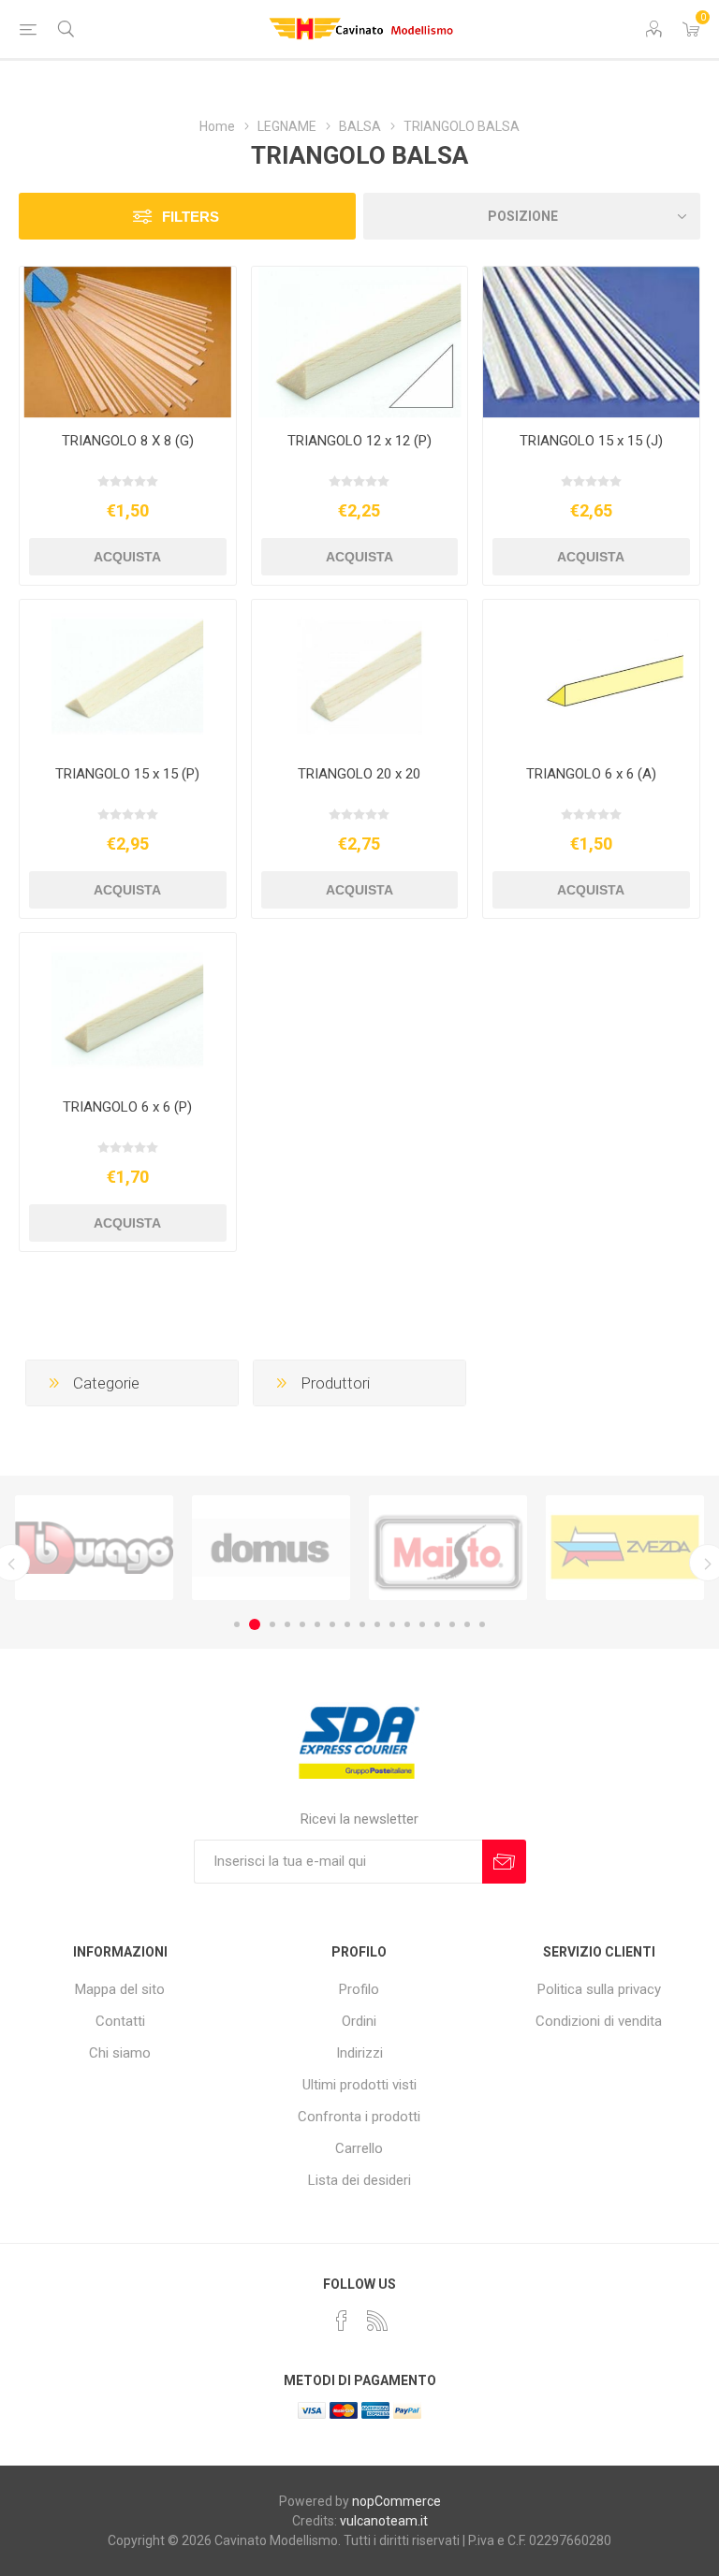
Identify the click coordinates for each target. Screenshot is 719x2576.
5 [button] (302, 1624)
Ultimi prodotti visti (359, 2085)
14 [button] (437, 1624)
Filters (191, 217)
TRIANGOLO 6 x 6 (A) (591, 774)
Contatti (120, 2021)
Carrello (359, 2148)
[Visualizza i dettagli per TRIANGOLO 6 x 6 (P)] (128, 1009)
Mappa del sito (120, 1989)
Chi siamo (120, 2053)
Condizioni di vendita (599, 2021)
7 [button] (332, 1624)
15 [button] (452, 1624)
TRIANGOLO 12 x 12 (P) (359, 441)
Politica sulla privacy (599, 1989)
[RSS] (377, 2321)
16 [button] (467, 1624)
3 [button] (270, 1624)
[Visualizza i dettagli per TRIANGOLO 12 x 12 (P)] (360, 342)
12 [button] (407, 1624)
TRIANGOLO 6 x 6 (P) (127, 1107)
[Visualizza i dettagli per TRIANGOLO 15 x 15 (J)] (591, 342)
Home (217, 126)
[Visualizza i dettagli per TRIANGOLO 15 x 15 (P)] (128, 676)
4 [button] (287, 1624)
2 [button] (252, 1624)
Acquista (127, 557)
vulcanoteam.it (384, 2521)
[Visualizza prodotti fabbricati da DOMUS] (94, 1548)
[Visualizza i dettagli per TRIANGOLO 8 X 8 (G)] (128, 342)
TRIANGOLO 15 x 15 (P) (127, 774)
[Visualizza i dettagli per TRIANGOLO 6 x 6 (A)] (591, 676)
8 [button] (347, 1624)
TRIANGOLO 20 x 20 (359, 774)
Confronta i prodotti (359, 2117)
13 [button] (422, 1624)
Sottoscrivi (504, 1862)
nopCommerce (396, 2501)
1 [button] (237, 1624)
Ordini (359, 2021)
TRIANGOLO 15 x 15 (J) (591, 441)
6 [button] (317, 1624)
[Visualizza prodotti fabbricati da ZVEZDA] (448, 1548)
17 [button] (482, 1624)
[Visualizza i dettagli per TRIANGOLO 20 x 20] (360, 676)
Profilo (359, 1989)
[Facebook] (342, 2321)
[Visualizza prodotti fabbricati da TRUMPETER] (625, 1548)
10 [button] (377, 1624)
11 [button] (392, 1624)
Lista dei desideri (359, 2180)
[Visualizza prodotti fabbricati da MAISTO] (271, 1548)
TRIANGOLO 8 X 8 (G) (128, 441)
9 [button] (362, 1624)
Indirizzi (359, 2053)
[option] (94, 1548)
